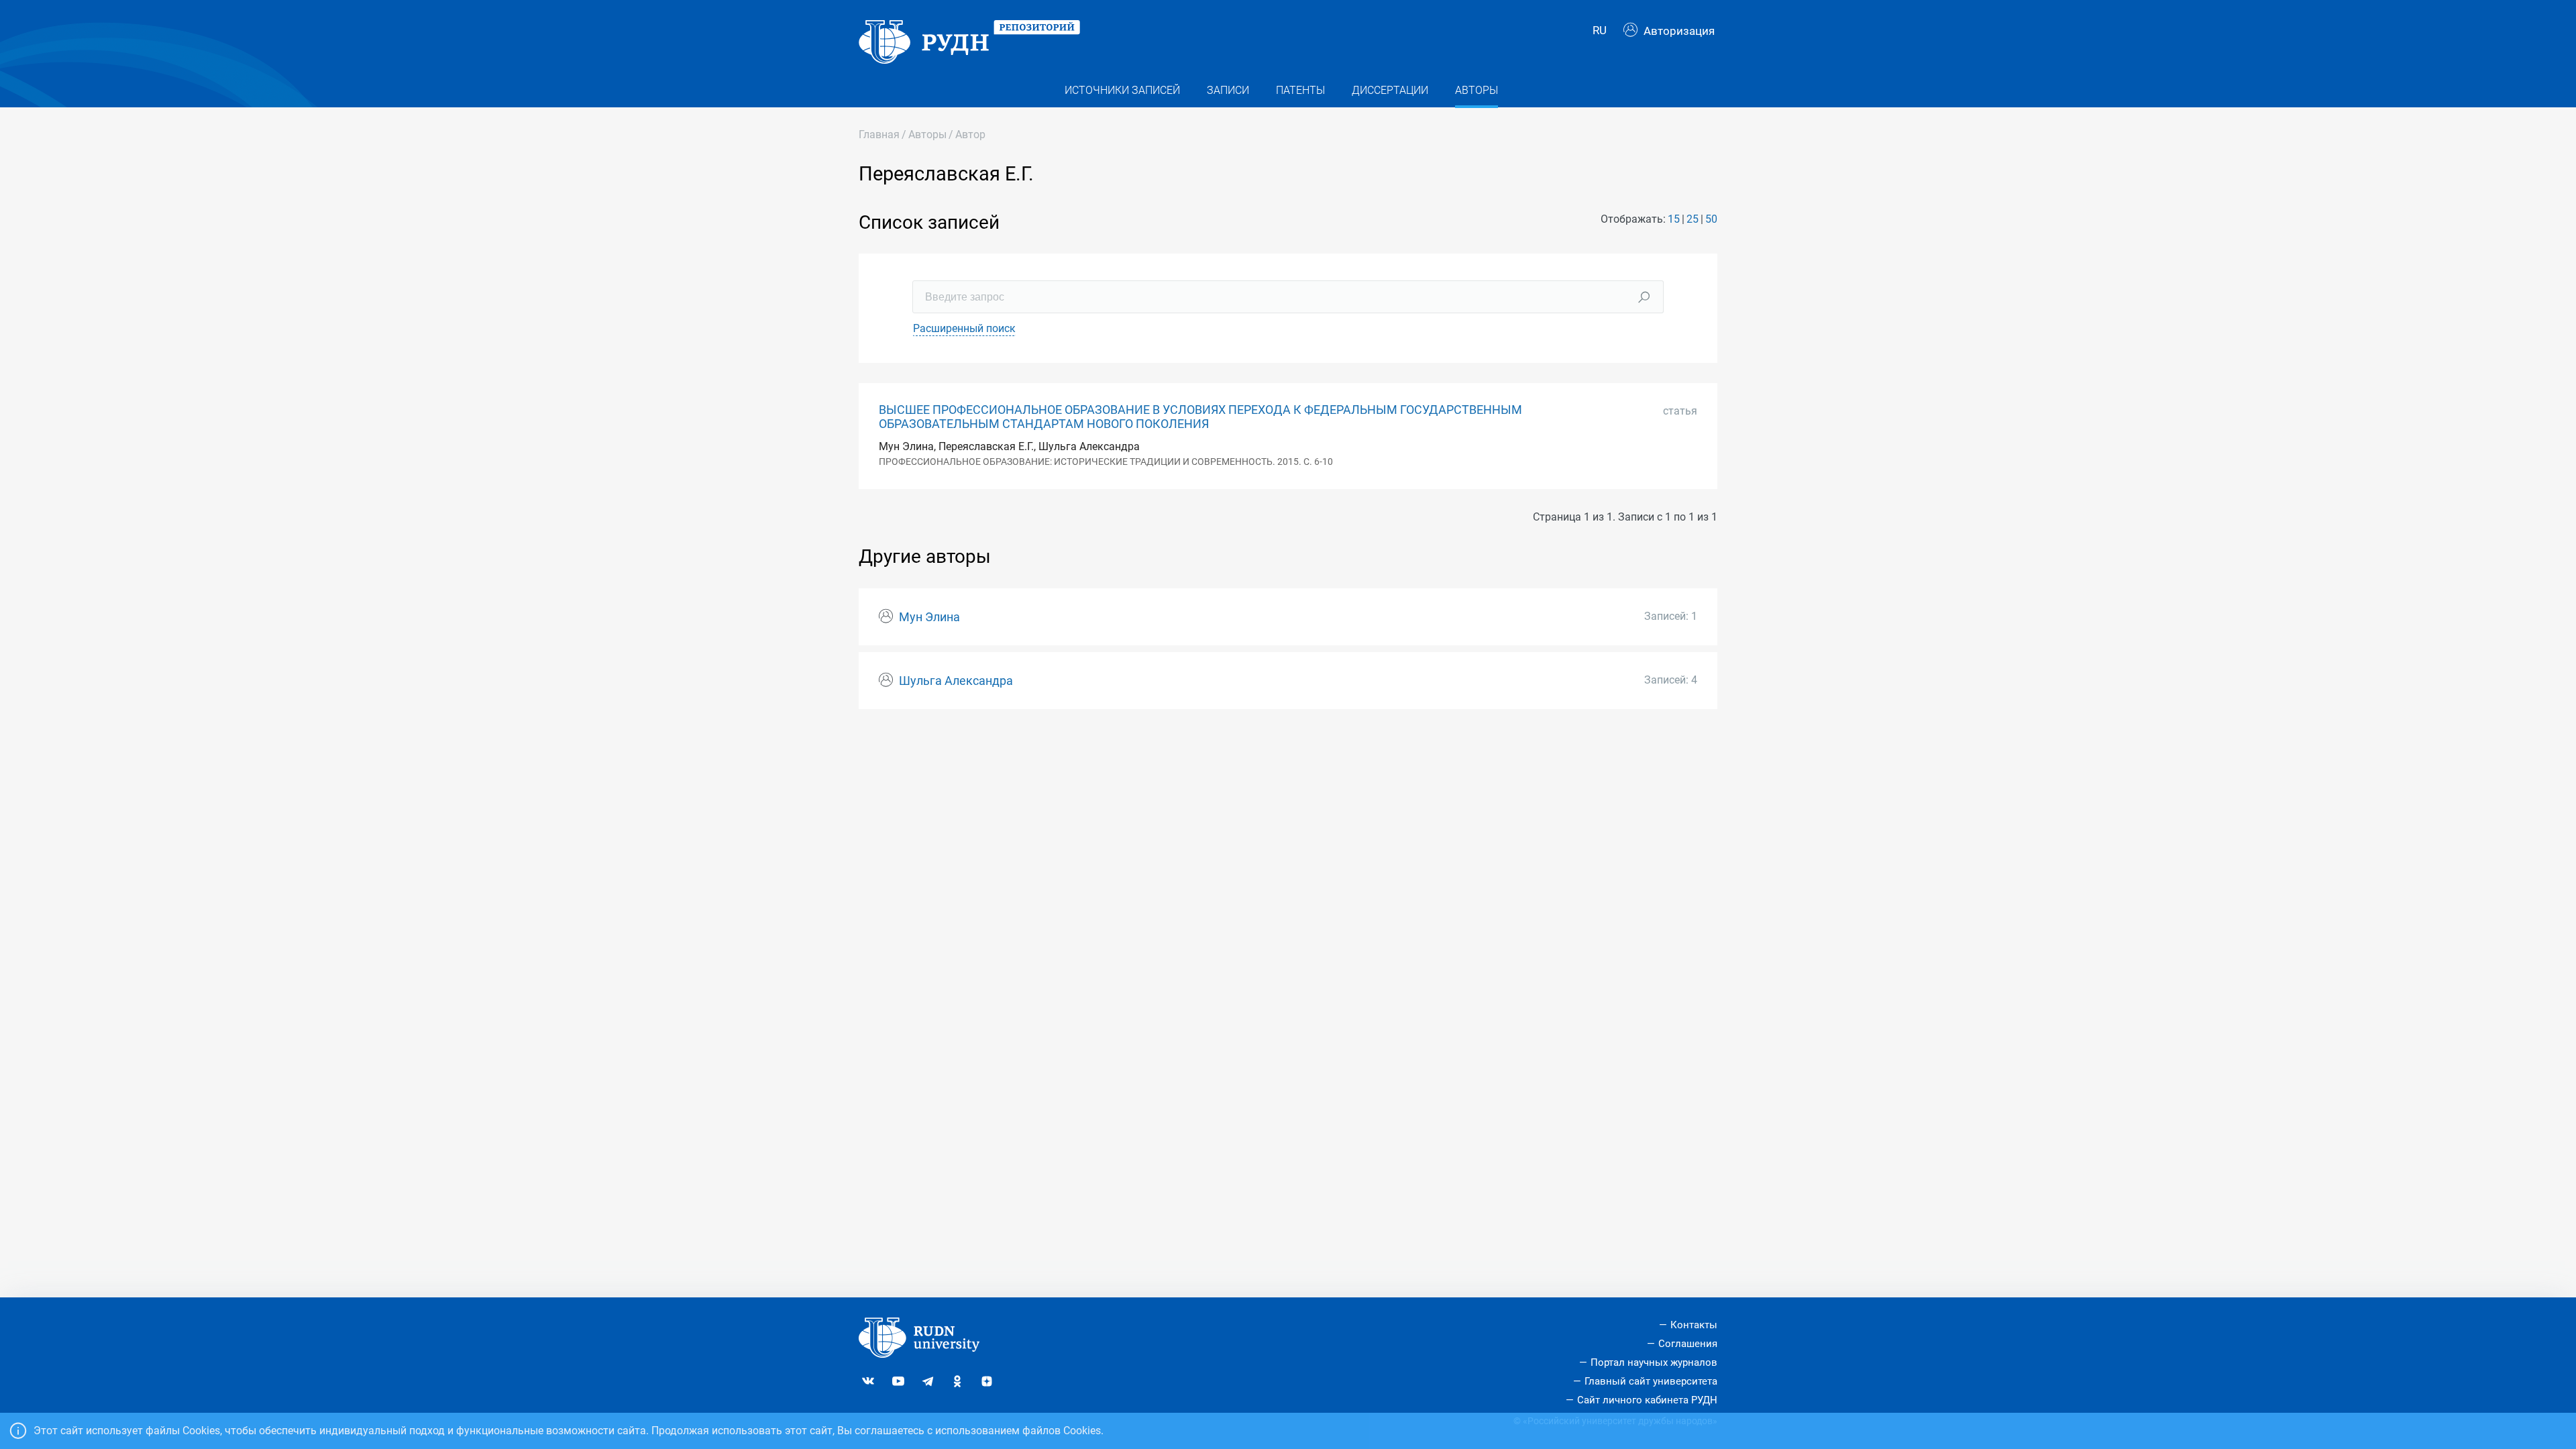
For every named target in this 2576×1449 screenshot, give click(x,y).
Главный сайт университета (1651, 1381)
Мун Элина (929, 617)
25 (1693, 219)
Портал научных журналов (1654, 1362)
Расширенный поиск (964, 328)
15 (1674, 219)
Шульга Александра (956, 681)
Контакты (1694, 1325)
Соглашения (1688, 1344)
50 (1711, 219)
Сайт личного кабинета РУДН (1647, 1400)
